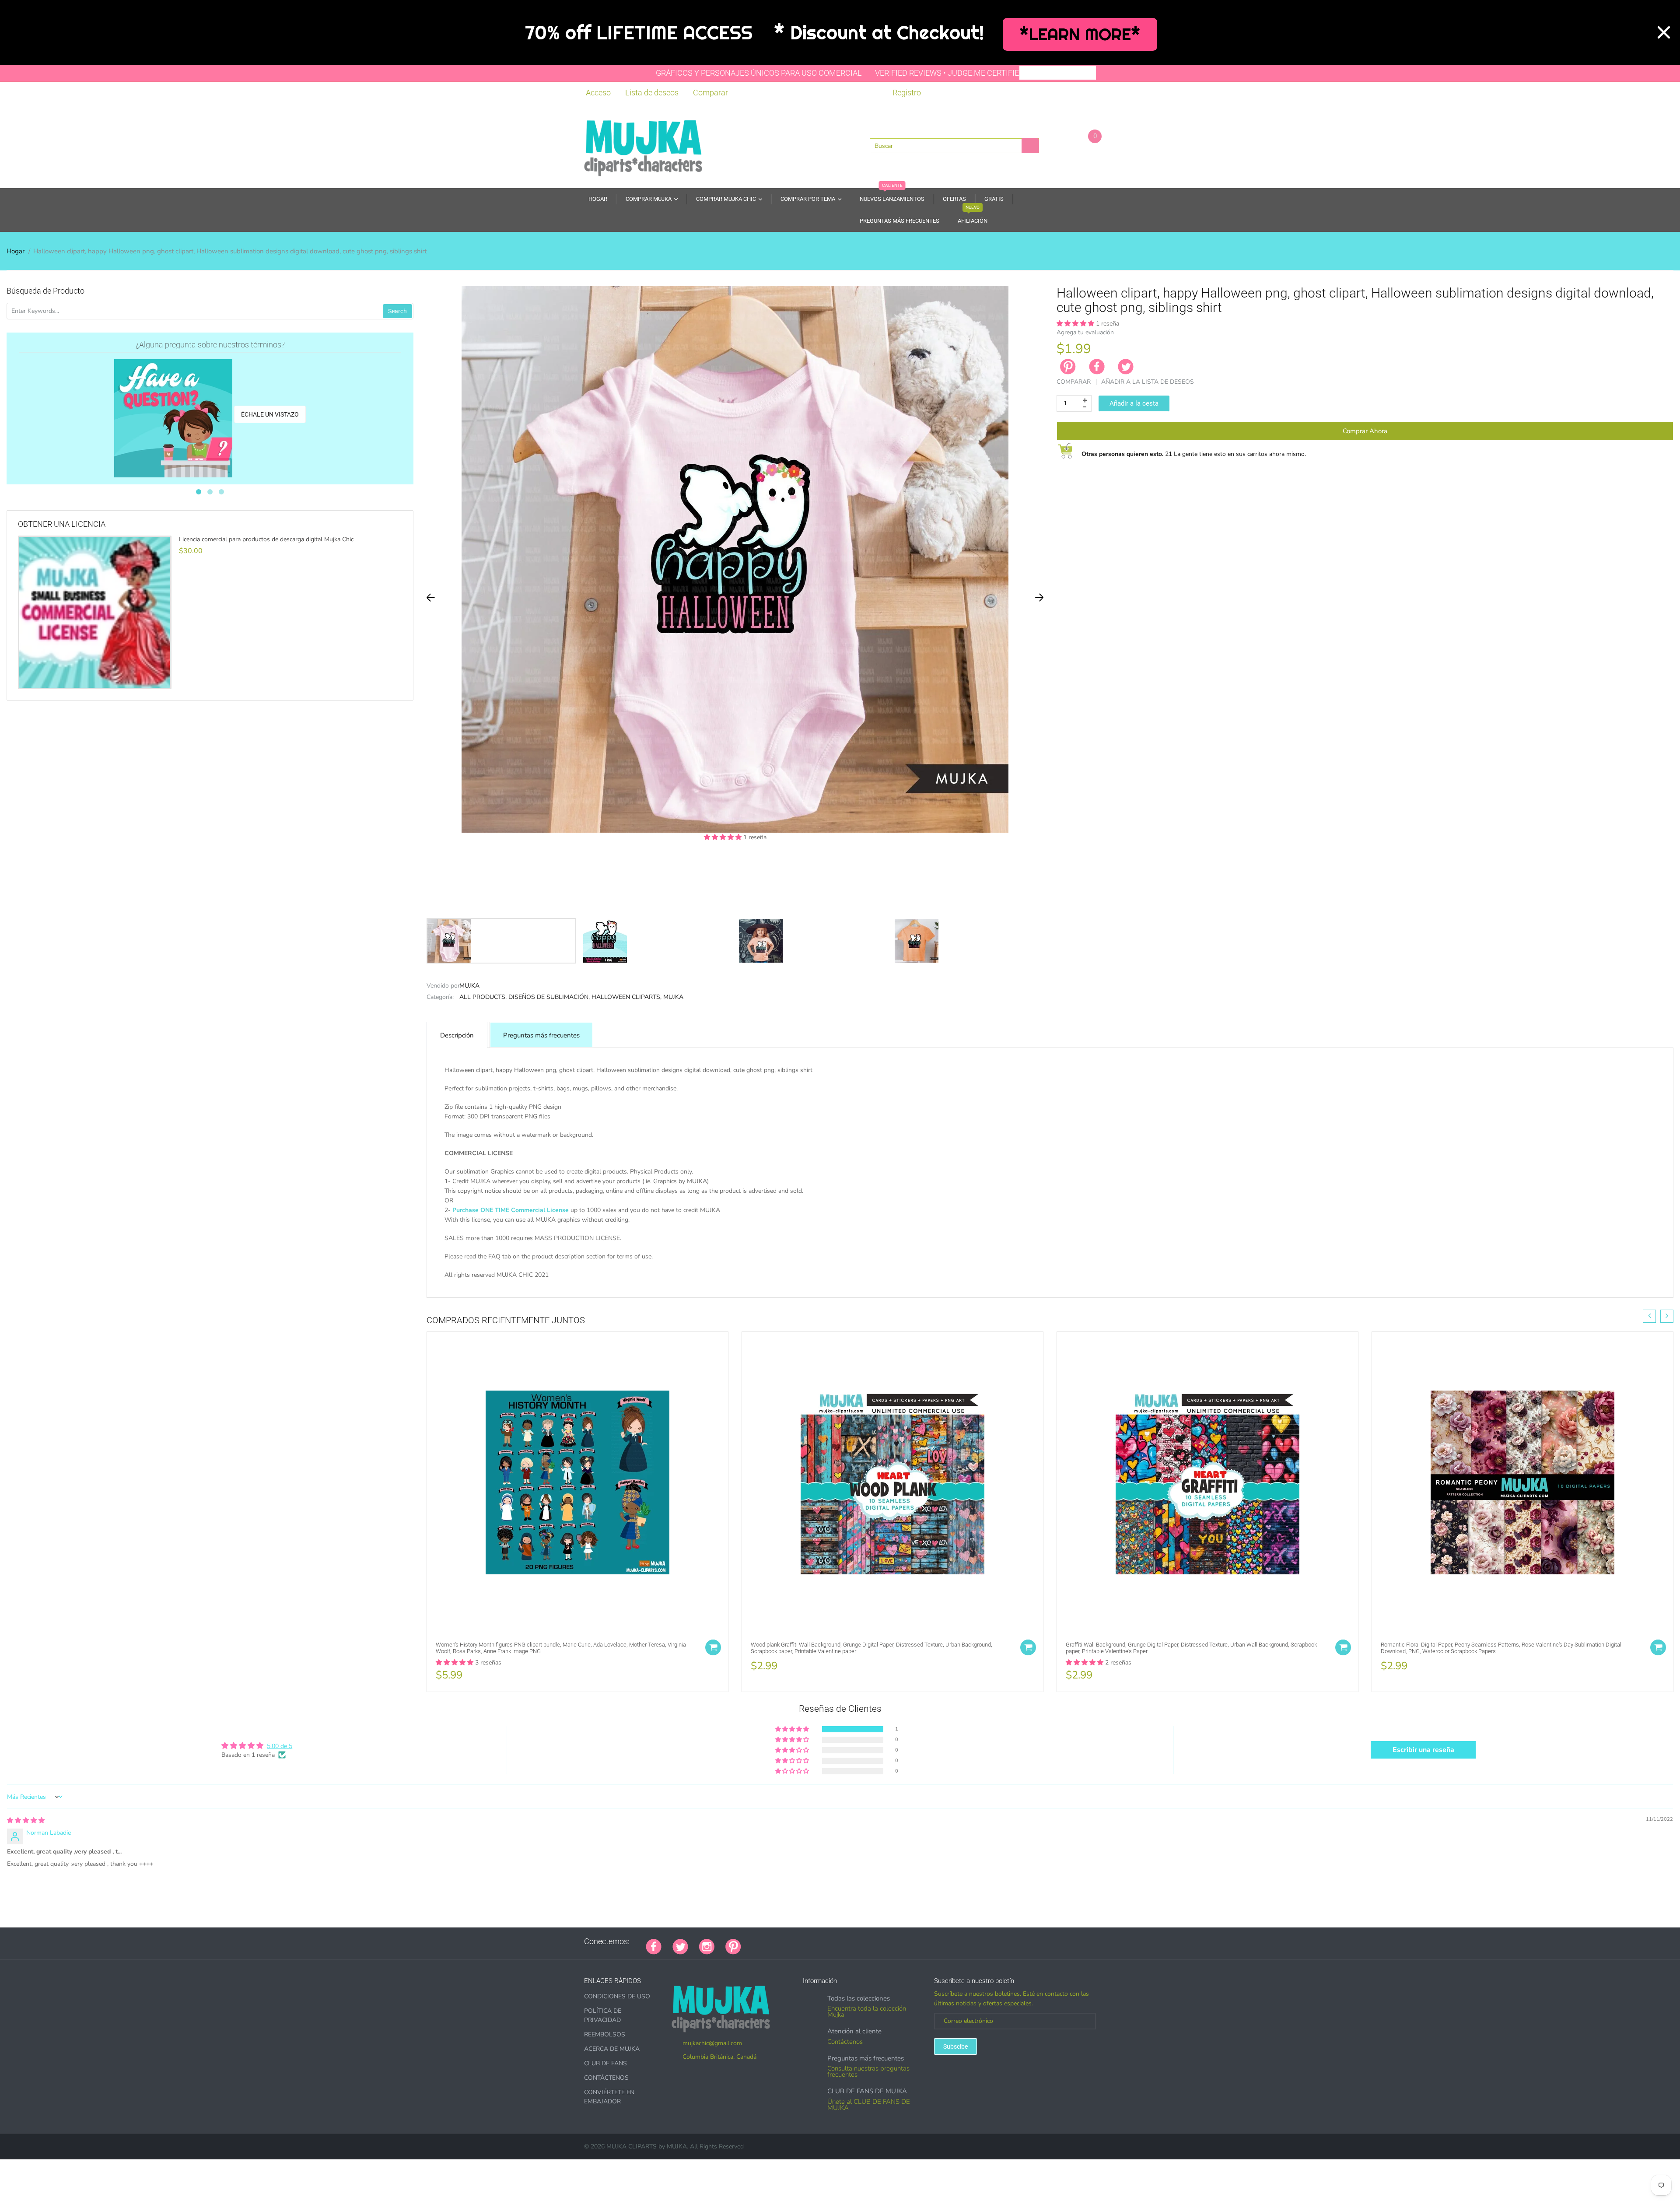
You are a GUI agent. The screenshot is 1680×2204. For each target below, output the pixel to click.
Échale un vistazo (270, 414)
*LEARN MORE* (1080, 34)
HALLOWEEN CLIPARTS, (626, 997)
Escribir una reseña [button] (1423, 1750)
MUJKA (469, 986)
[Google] (752, 1941)
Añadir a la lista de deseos (1148, 382)
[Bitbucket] (796, 1941)
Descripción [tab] (457, 1035)
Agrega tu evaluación (1085, 332)
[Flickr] (785, 1941)
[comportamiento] (872, 1941)
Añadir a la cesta (1134, 403)
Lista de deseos (652, 93)
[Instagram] (707, 1945)
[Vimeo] (829, 1941)
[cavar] (861, 1941)
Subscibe (955, 2046)
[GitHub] (763, 1941)
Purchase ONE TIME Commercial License (511, 1210)
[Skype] (850, 1941)
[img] (26, 1820)
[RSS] (774, 1941)
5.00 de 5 (280, 1746)
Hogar (16, 251)
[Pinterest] (733, 1945)
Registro (907, 93)
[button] (724, 837)
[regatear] (818, 1941)
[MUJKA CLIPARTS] (643, 145)
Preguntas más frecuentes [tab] (541, 1035)
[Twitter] (1126, 367)
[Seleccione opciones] (713, 1647)
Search (397, 311)
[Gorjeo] (680, 1945)
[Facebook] (1097, 367)
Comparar (710, 93)
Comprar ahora (1365, 431)
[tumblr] (807, 1941)
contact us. (748, 1284)
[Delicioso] (840, 1941)
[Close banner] (1664, 32)
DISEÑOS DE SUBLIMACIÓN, (549, 997)
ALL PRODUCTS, (483, 997)
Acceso (598, 93)
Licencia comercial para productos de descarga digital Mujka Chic (266, 540)
